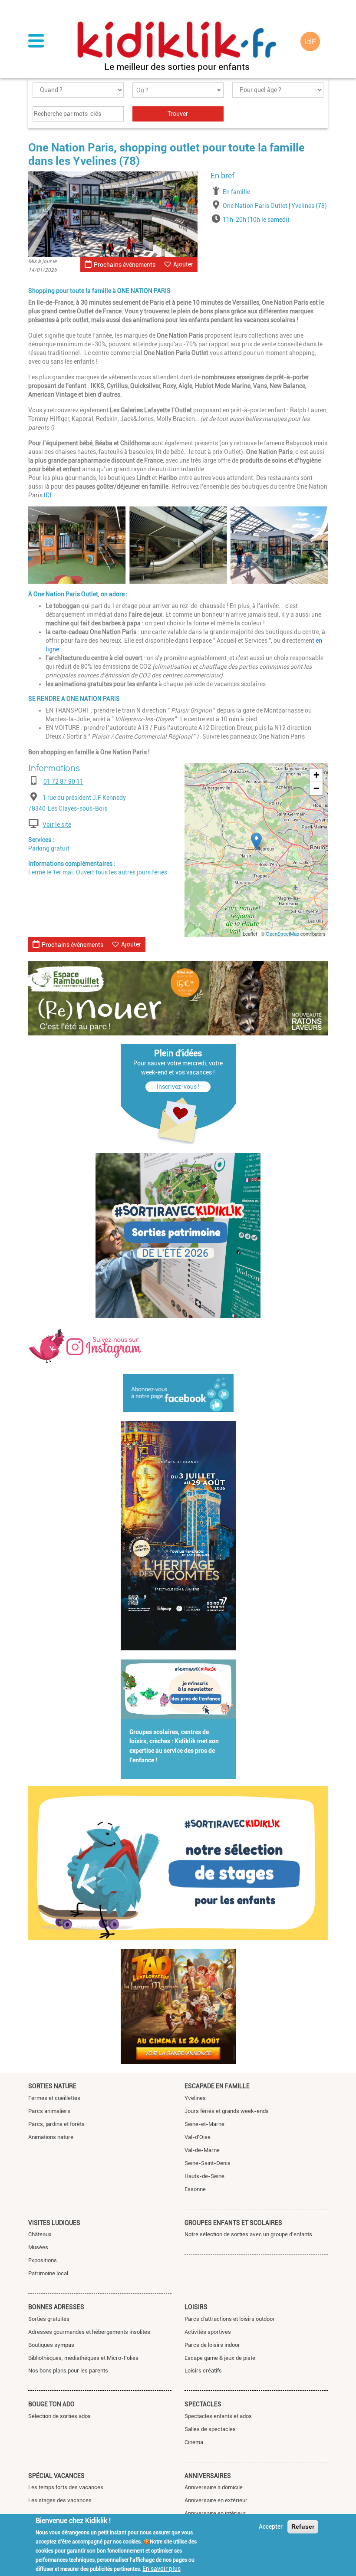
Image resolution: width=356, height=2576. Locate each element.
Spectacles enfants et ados (218, 2416)
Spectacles (203, 2404)
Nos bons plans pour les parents (68, 2371)
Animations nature (51, 2137)
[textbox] (178, 90)
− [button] (316, 788)
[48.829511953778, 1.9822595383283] (256, 841)
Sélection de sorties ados (59, 2416)
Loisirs (196, 2307)
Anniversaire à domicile (214, 2487)
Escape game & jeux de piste (220, 2358)
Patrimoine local (48, 2273)
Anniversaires (208, 2476)
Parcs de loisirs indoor (212, 2345)
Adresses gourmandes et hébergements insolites (89, 2332)
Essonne (195, 2189)
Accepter (271, 2527)
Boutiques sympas (51, 2345)
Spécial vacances (56, 2476)
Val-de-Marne (202, 2150)
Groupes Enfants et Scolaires (233, 2223)
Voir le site (57, 825)
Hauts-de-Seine (204, 2176)
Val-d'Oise (198, 2137)
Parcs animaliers (49, 2111)
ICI (48, 495)
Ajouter (183, 264)
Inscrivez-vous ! (178, 1087)
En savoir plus (162, 2569)
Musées (38, 2247)
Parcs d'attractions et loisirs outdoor (230, 2319)
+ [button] (316, 775)
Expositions (43, 2260)
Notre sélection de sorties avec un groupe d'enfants (248, 2234)
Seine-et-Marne (204, 2124)
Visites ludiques (54, 2223)
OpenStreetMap (282, 933)
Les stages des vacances (60, 2500)
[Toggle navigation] (36, 42)
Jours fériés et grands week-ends (227, 2111)
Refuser (303, 2527)
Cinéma (194, 2442)
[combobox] (178, 90)
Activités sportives (208, 2332)
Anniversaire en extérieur (216, 2500)
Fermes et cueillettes (54, 2098)
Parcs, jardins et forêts (56, 2124)
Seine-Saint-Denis (208, 2163)
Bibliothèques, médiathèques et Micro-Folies (83, 2358)
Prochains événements (125, 265)
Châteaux (40, 2234)
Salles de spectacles (210, 2429)
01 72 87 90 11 (63, 782)
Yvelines (195, 2098)
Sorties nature (52, 2086)
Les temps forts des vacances (66, 2487)
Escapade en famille (217, 2086)
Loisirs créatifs (203, 2371)
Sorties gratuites (49, 2319)
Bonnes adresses (56, 2307)
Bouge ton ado (51, 2404)
